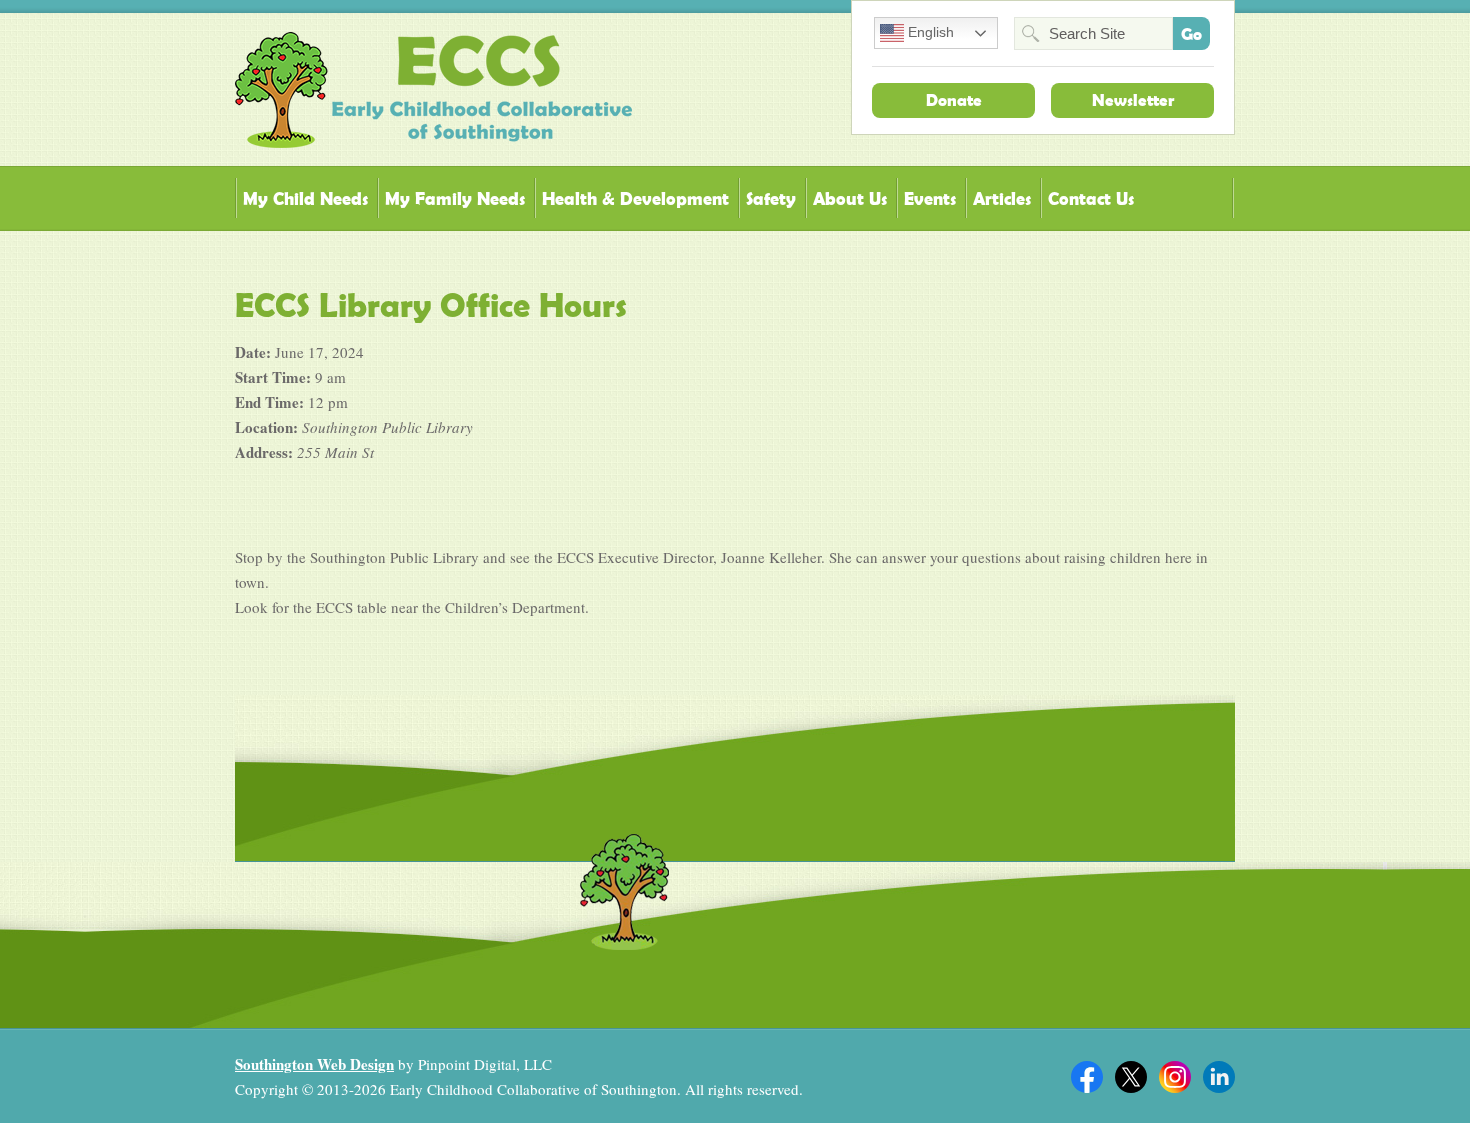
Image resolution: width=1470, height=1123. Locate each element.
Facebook (1087, 1077)
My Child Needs (305, 198)
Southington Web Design (314, 1064)
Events (930, 198)
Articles (1002, 198)
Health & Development (635, 198)
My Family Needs (455, 198)
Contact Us (1091, 198)
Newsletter (1133, 100)
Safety (771, 198)
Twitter (1131, 1077)
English (929, 32)
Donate (954, 100)
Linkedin (1219, 1077)
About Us (850, 198)
